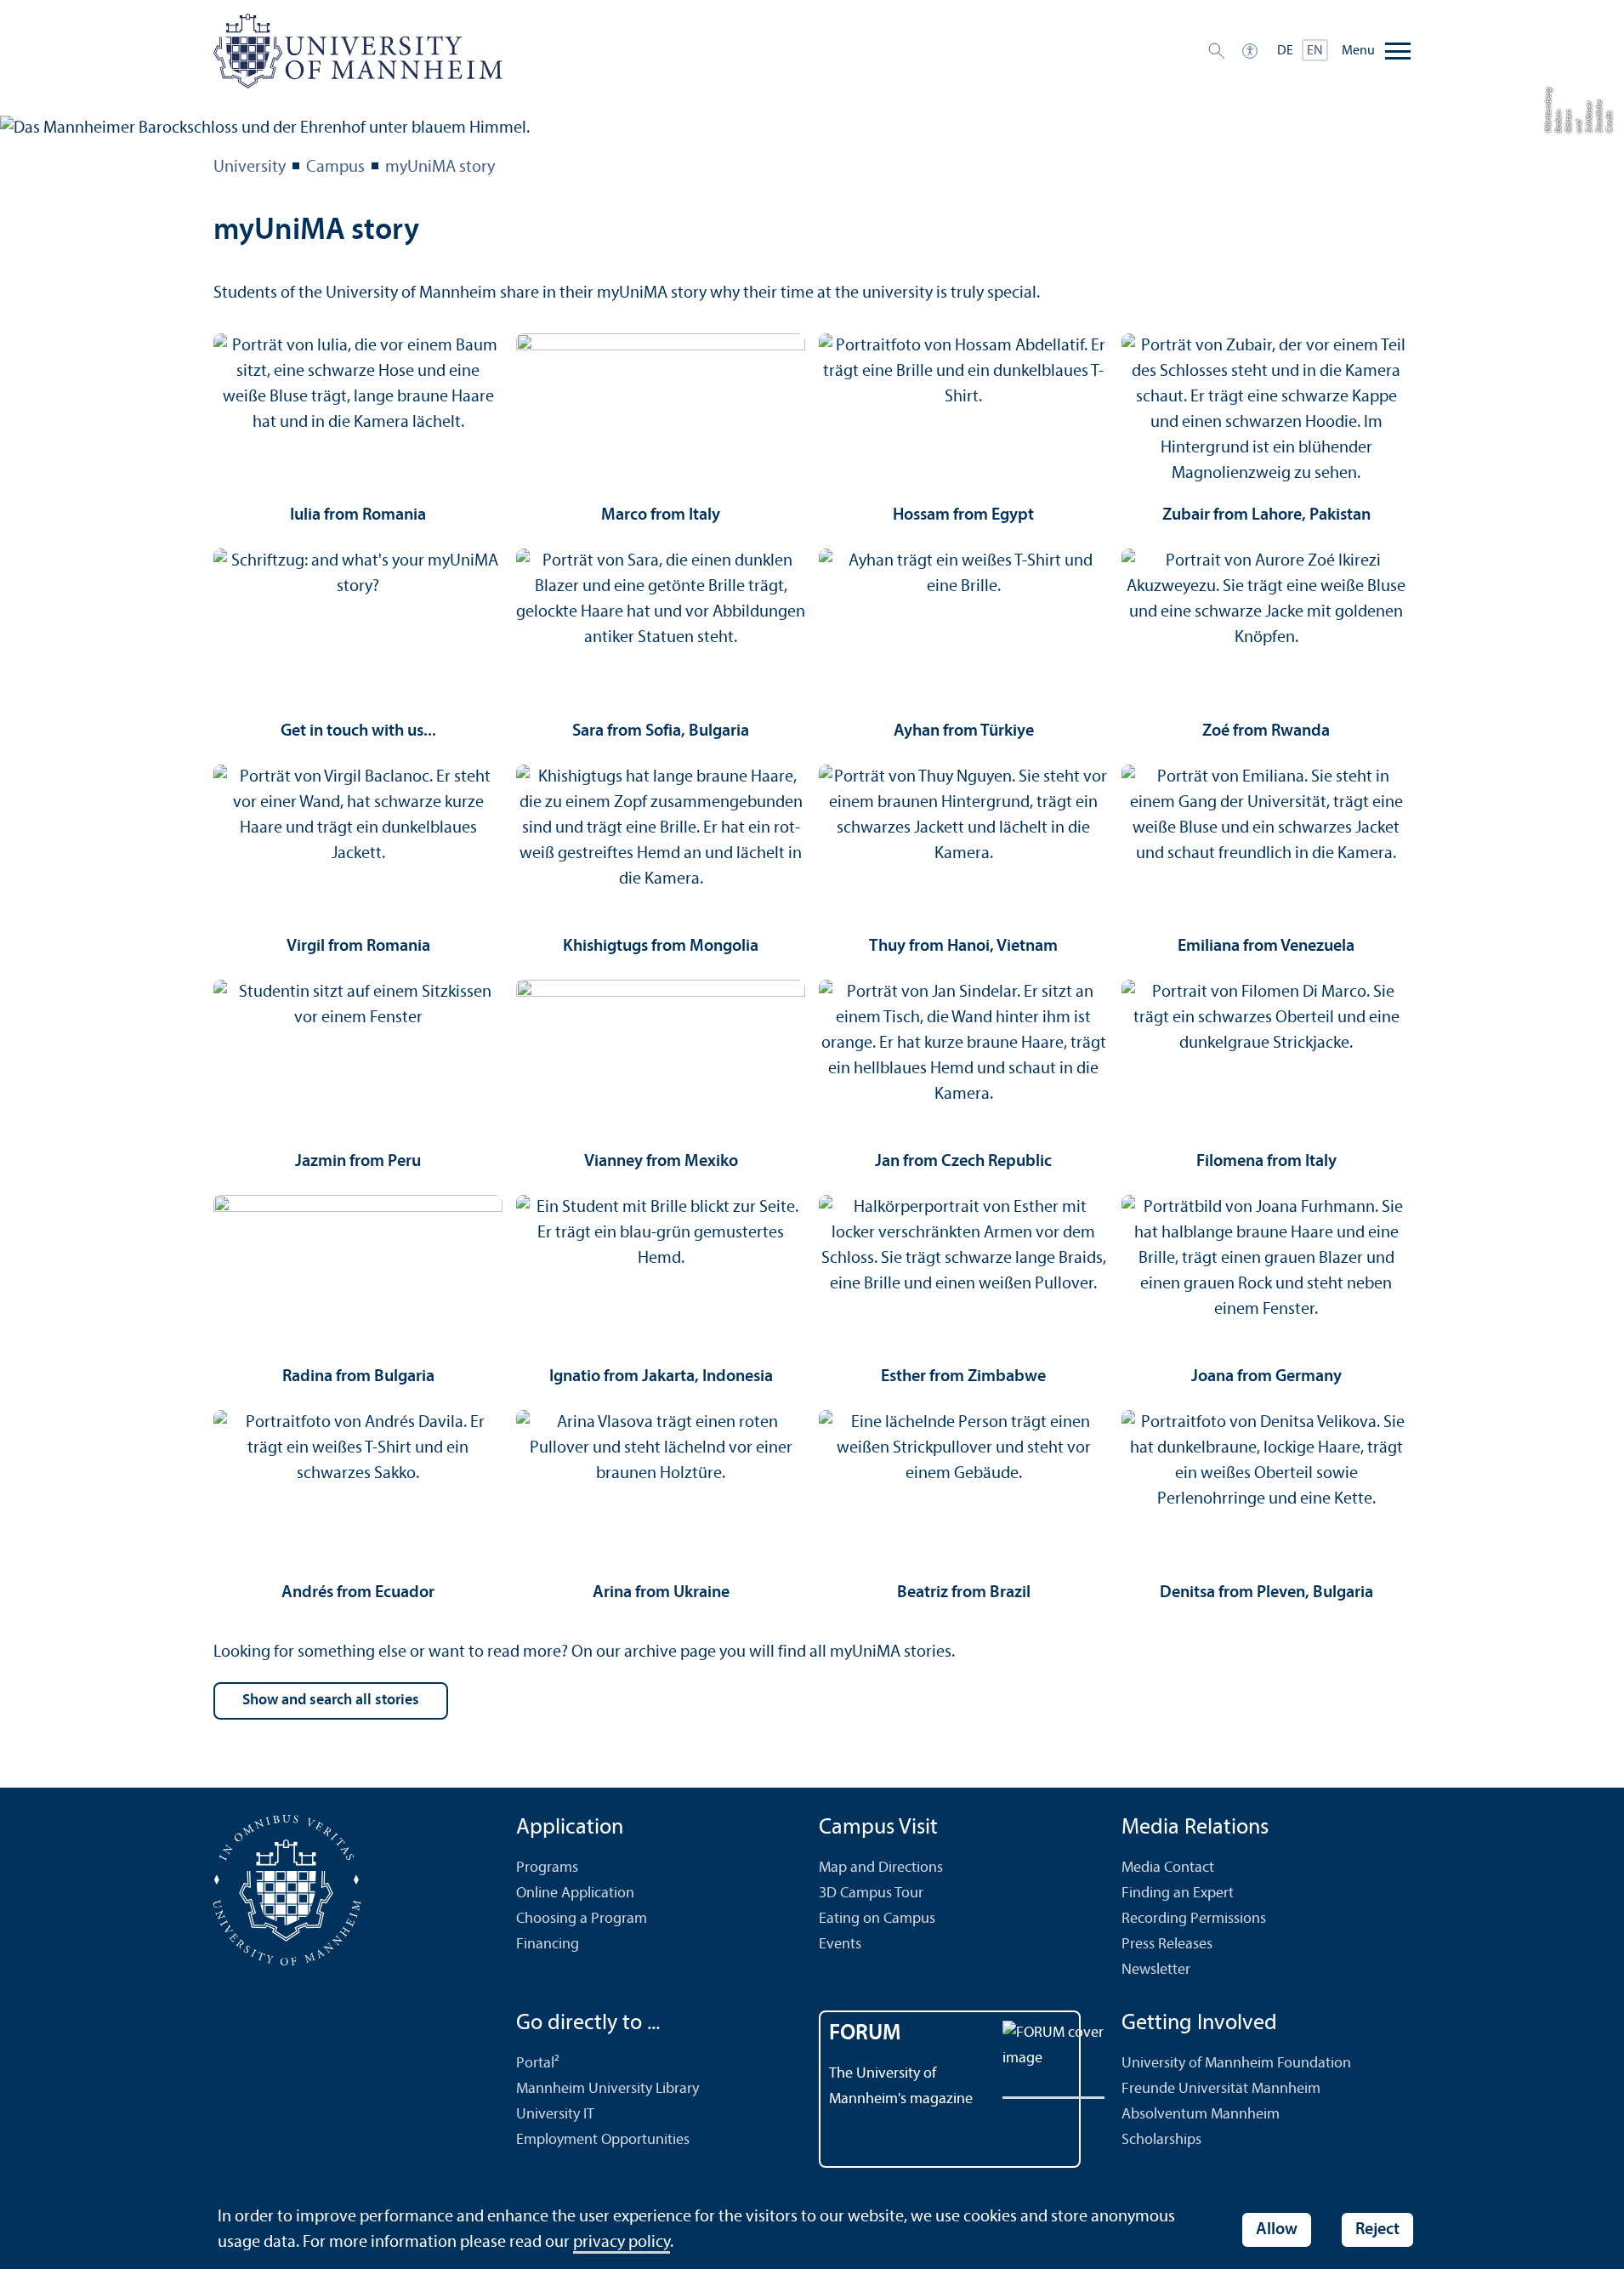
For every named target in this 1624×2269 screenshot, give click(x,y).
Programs (547, 1868)
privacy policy (622, 2243)
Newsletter (1156, 1970)
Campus (335, 168)
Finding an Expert (1178, 1894)
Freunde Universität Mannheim (1221, 2089)
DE (1285, 51)
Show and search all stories (331, 1700)
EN (1315, 51)
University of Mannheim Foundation (1236, 2064)
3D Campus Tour (871, 1894)
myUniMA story (440, 168)
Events (840, 1945)
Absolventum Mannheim (1201, 2115)
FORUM (865, 2034)
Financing (548, 1945)
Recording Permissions (1194, 1919)
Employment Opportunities (603, 2140)
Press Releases (1167, 1945)
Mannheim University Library (608, 2089)
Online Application (575, 1894)
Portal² (538, 2064)
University (250, 168)
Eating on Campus (877, 1919)
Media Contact (1168, 1868)
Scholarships (1161, 2140)
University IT (555, 2115)
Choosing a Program (582, 1919)
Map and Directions (881, 1868)
